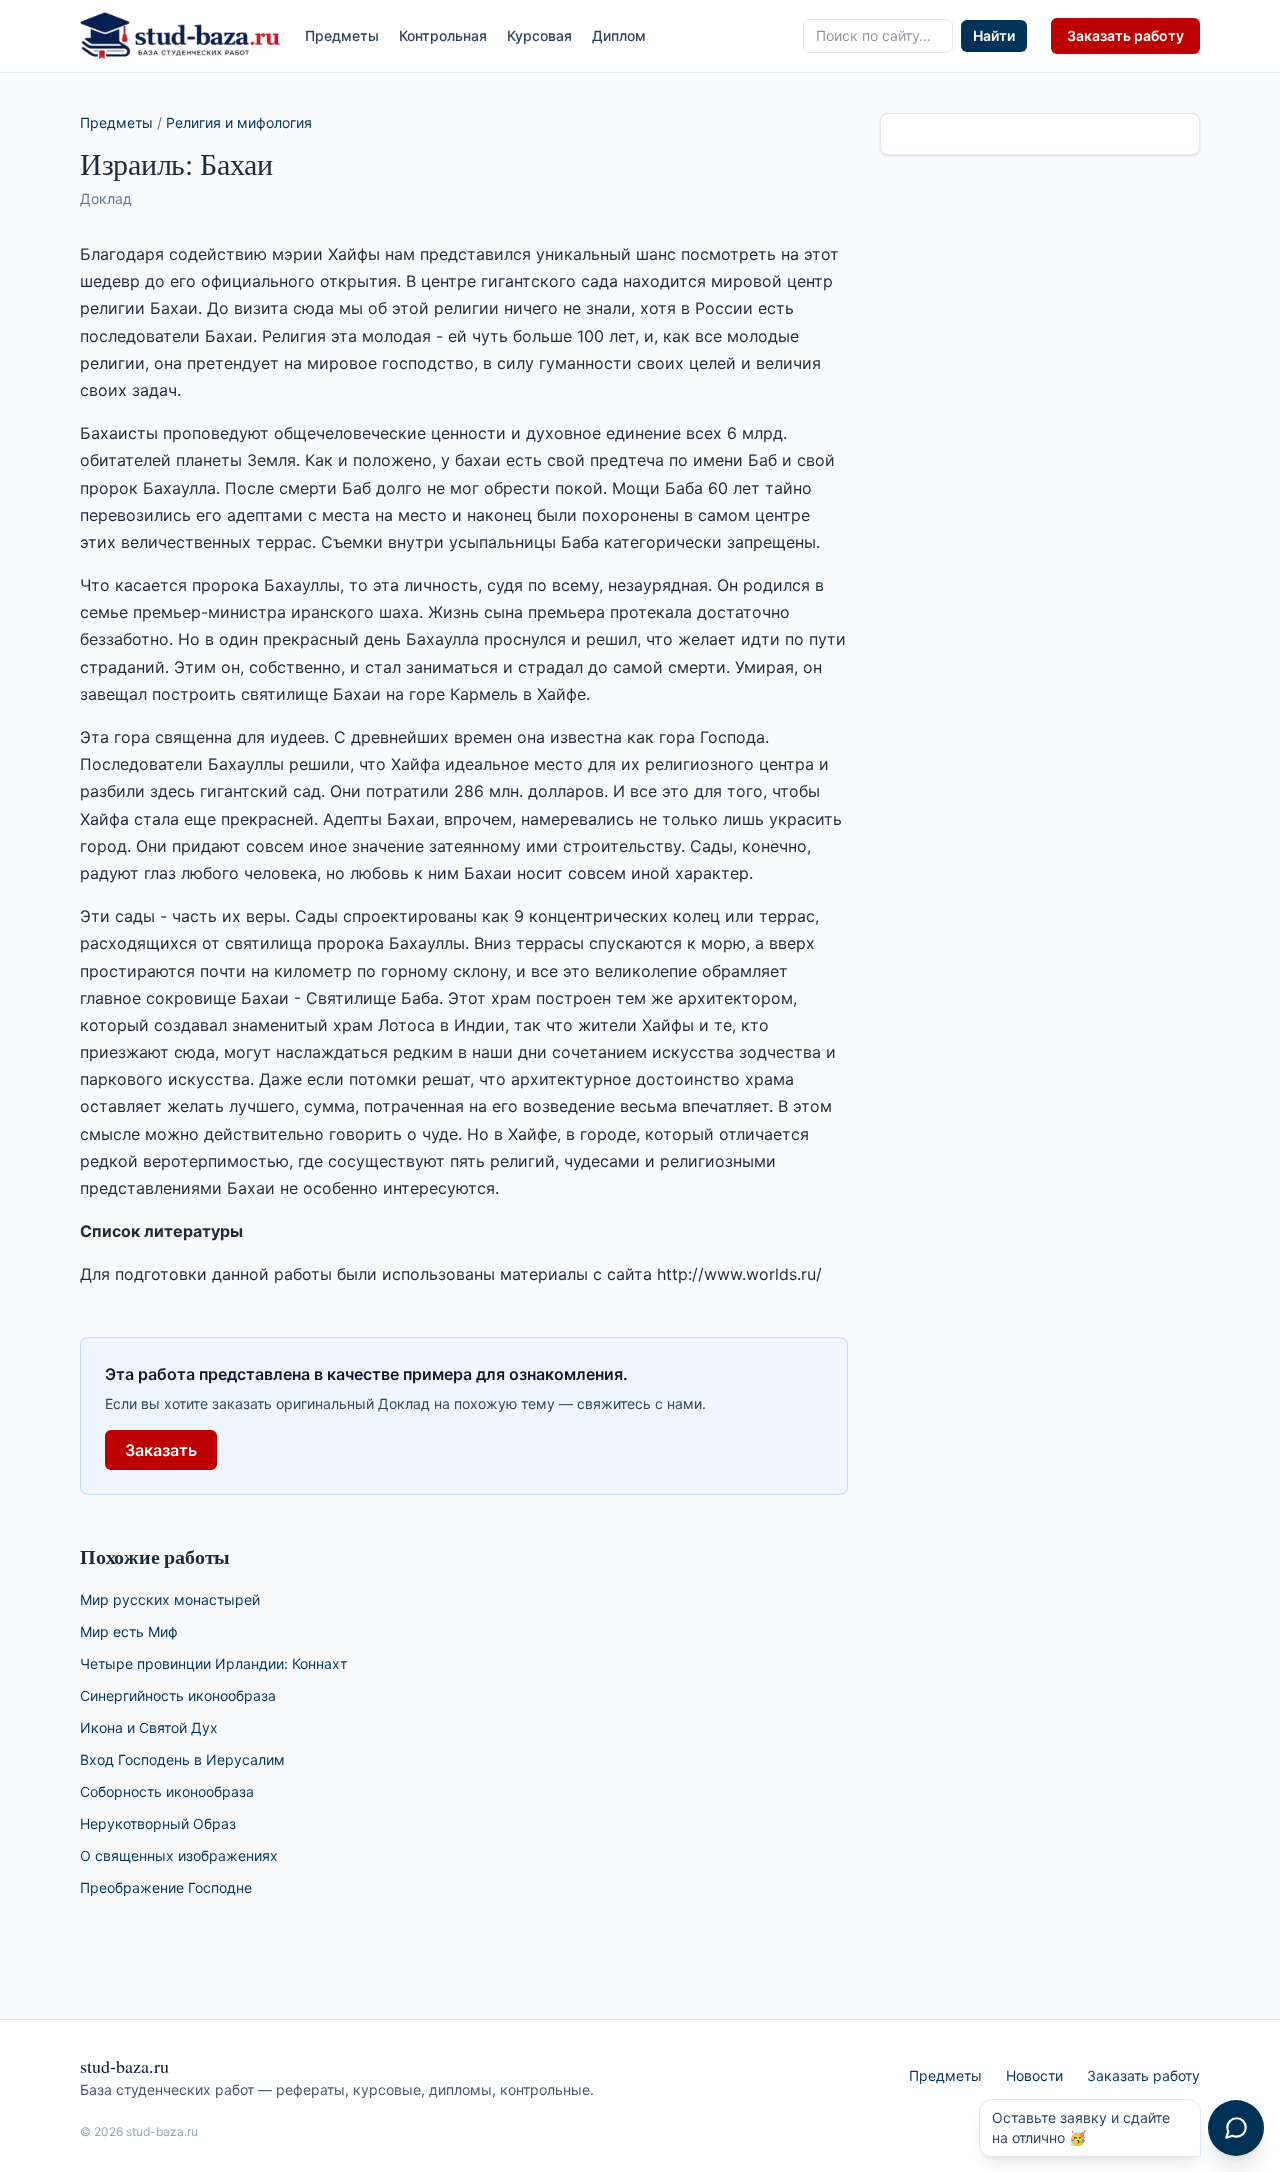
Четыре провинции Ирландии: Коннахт (213, 1663)
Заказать (161, 1450)
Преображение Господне (166, 1887)
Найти (994, 35)
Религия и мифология (239, 122)
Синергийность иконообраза (178, 1695)
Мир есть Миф (129, 1631)
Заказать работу (1125, 35)
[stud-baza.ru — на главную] (180, 36)
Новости (1034, 2075)
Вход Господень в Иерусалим (182, 1759)
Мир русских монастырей (170, 1599)
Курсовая (539, 35)
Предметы (342, 35)
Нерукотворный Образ (158, 1823)
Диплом (619, 35)
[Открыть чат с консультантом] (1236, 2128)
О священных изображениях (179, 1855)
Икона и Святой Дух (149, 1727)
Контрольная (443, 35)
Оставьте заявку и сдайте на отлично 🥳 (1081, 2127)
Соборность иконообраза (167, 1791)
